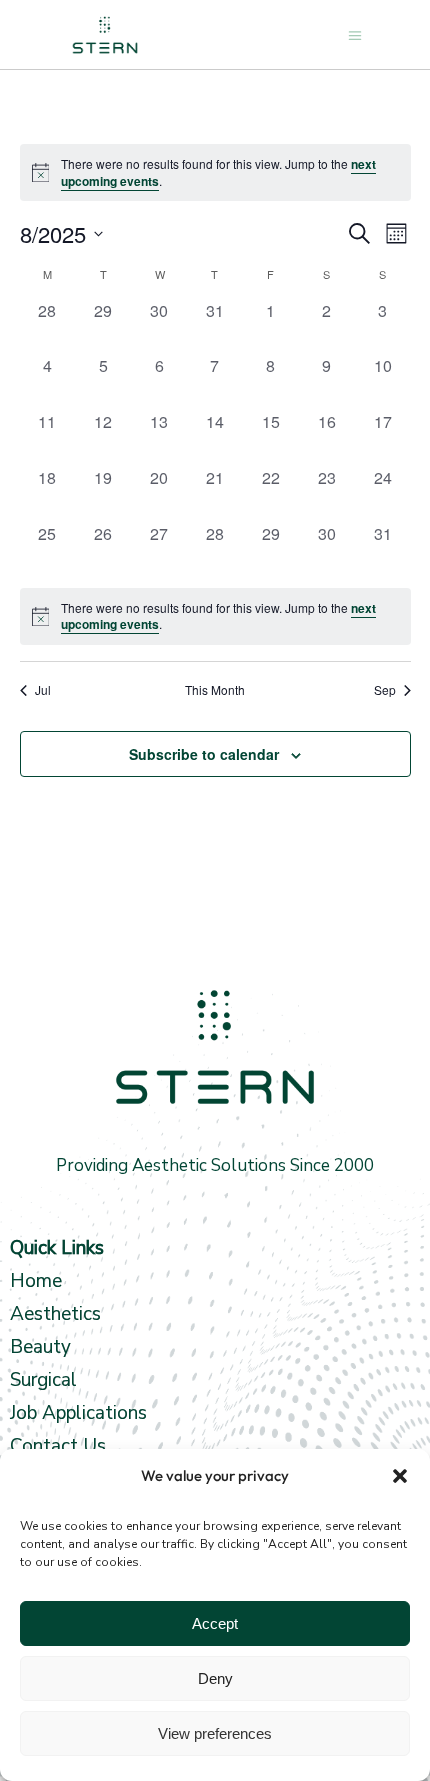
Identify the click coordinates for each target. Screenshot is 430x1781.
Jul (43, 690)
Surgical (43, 1380)
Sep (385, 690)
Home (36, 1281)
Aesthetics (55, 1314)
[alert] (215, 616)
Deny (215, 1678)
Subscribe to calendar (204, 754)
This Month (215, 690)
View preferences (215, 1733)
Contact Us (58, 1446)
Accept (215, 1623)
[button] (400, 1476)
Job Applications (78, 1413)
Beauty (43, 1347)
